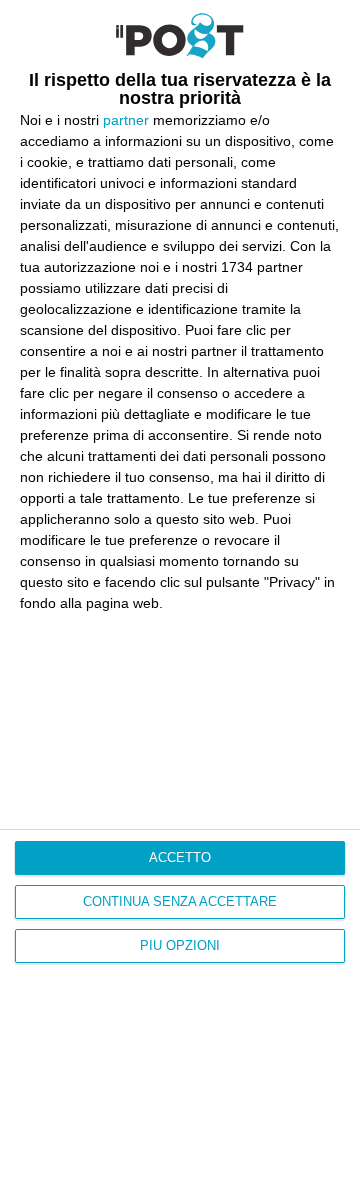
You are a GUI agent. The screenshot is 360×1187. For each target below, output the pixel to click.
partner (126, 120)
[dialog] (180, 593)
